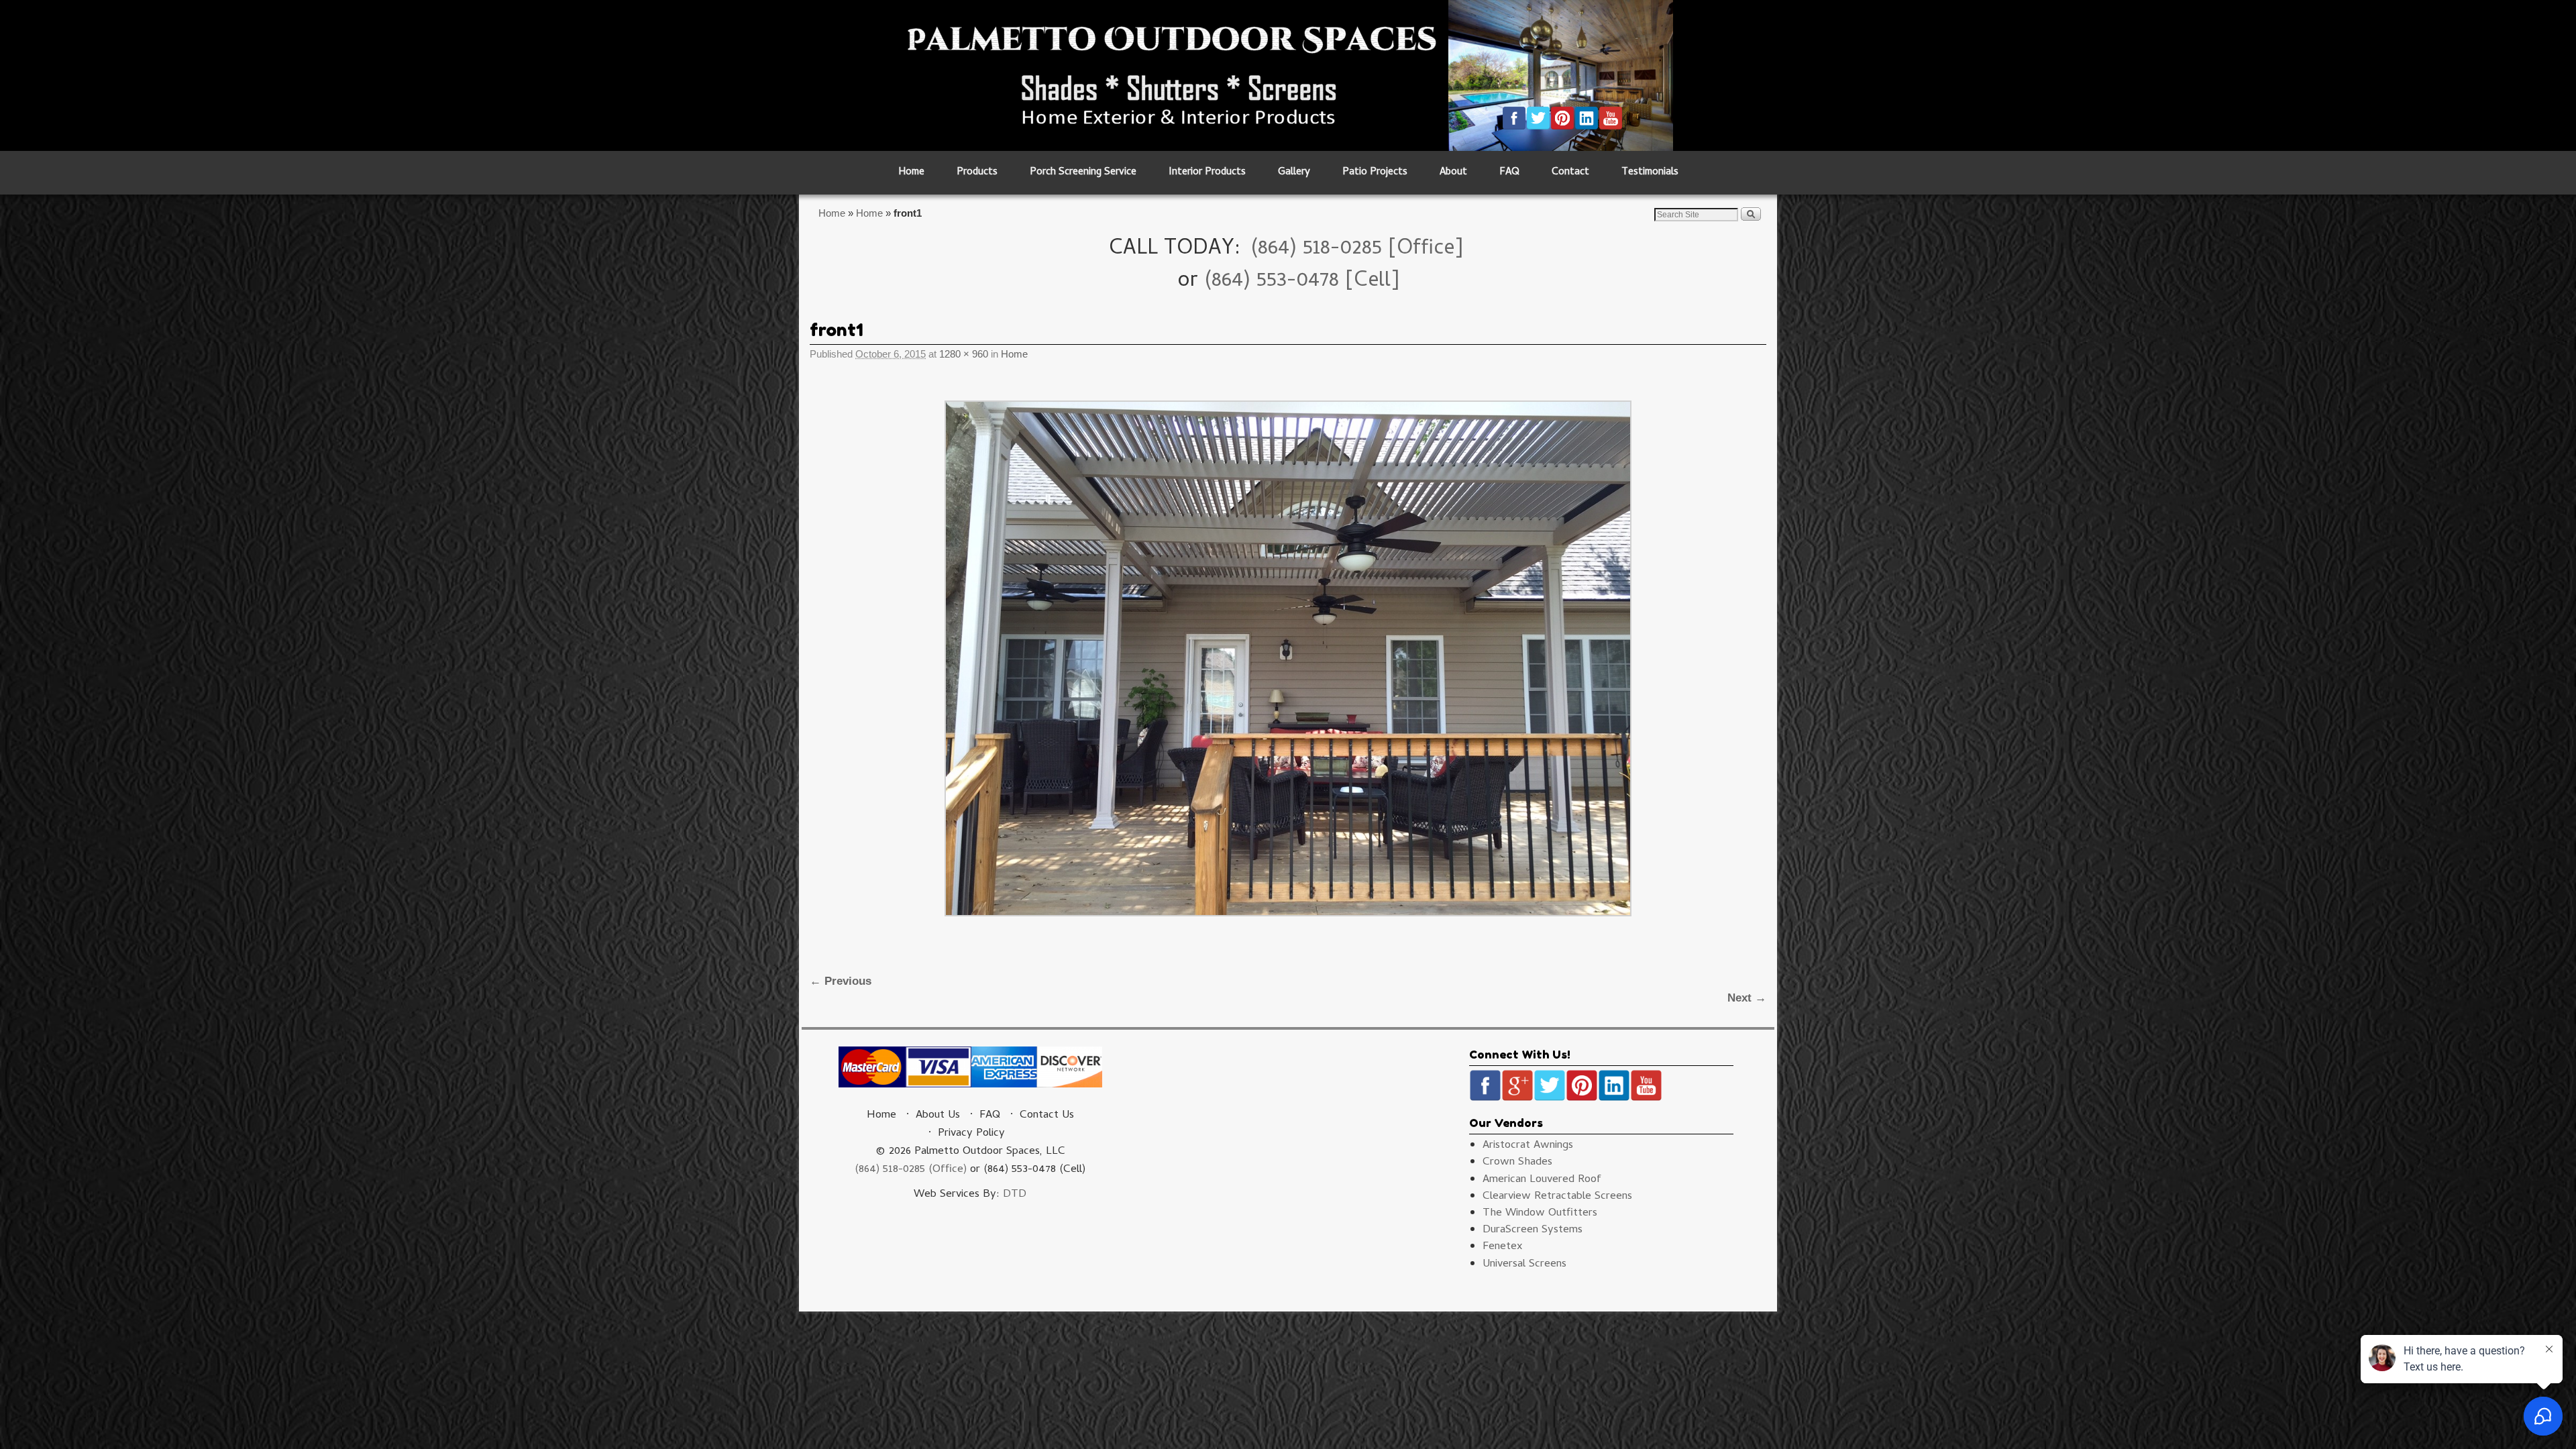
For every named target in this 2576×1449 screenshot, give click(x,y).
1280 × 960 (964, 354)
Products (977, 173)
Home (911, 173)
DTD (1015, 1195)
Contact (1570, 173)
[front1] (1288, 658)
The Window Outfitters (1540, 1214)
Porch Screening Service (1083, 173)
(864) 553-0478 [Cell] (1302, 282)
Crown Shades (1517, 1163)
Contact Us (1047, 1116)
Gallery (1294, 173)
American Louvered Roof (1542, 1180)
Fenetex (1503, 1247)
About (1453, 173)
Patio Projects (1375, 173)
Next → (1747, 998)
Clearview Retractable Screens (1557, 1197)
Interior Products (1207, 173)
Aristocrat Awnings (1528, 1146)
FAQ (1509, 173)
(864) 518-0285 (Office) (911, 1170)
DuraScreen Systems (1533, 1230)
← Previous (841, 981)
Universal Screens (1524, 1265)
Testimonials (1650, 173)
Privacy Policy (971, 1134)
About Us (938, 1116)
